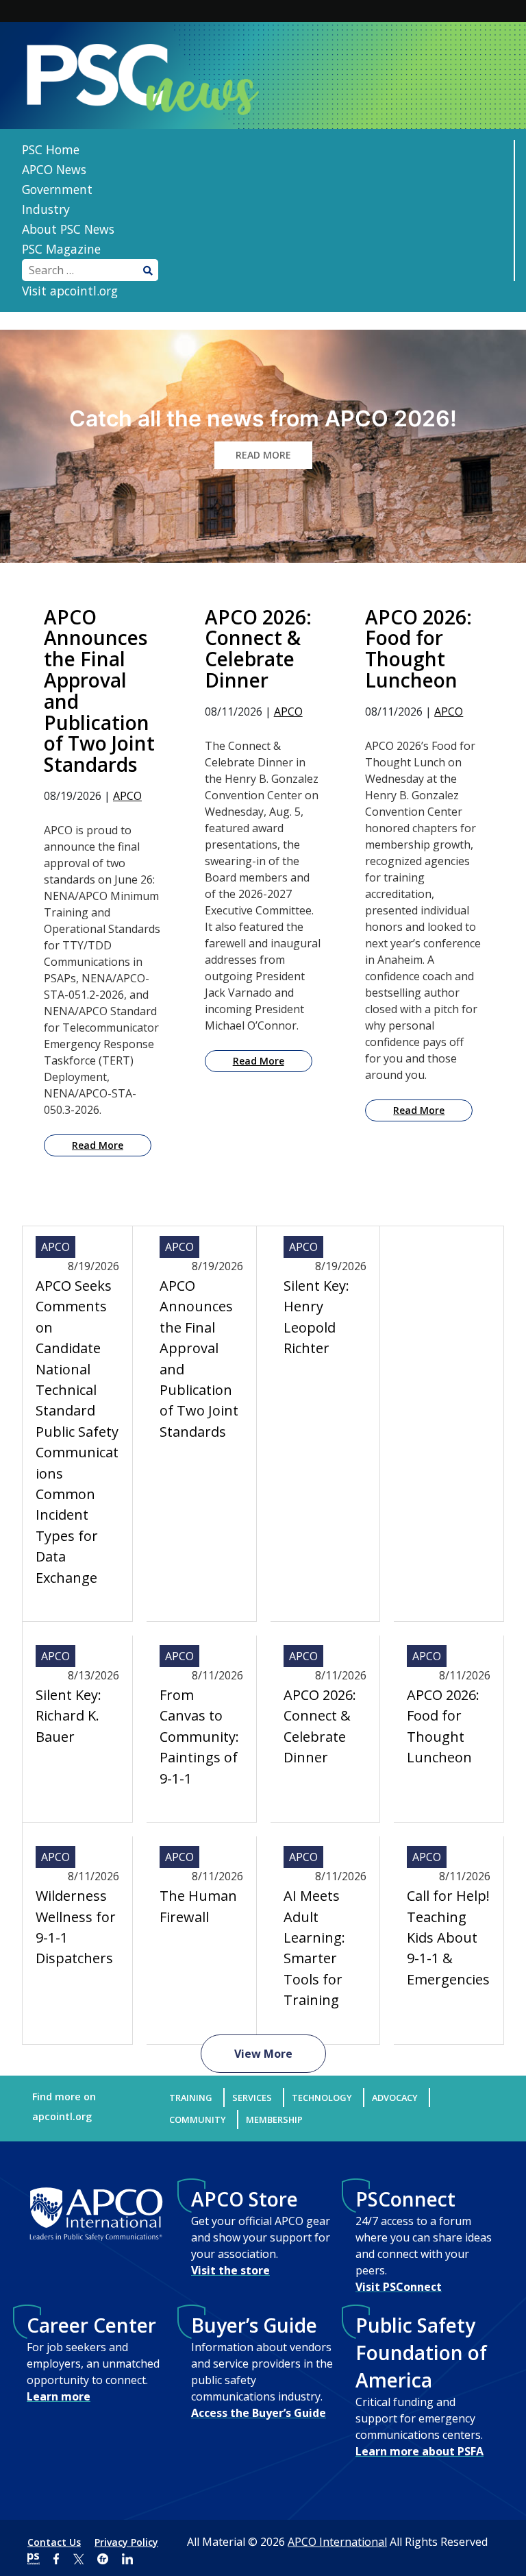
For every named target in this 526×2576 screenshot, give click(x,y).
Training (191, 2098)
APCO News (54, 169)
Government (57, 189)
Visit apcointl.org (70, 291)
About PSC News (68, 229)
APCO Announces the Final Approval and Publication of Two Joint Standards (199, 1359)
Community (198, 2119)
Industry (46, 209)
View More (263, 2054)
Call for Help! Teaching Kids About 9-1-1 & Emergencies (448, 1937)
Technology (322, 2098)
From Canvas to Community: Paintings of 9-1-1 (199, 1737)
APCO (127, 796)
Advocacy (395, 2098)
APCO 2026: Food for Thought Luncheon (443, 1726)
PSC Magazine (61, 249)
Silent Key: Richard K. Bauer (68, 1716)
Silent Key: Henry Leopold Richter (316, 1317)
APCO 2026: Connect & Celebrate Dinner (320, 1726)
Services (252, 2098)
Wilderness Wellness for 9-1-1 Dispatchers (76, 1927)
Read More (98, 1145)
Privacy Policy (126, 2542)
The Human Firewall (198, 1906)
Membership (274, 2119)
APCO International (337, 2542)
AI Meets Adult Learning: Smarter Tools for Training (314, 1948)
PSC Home (51, 149)
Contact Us (54, 2542)
